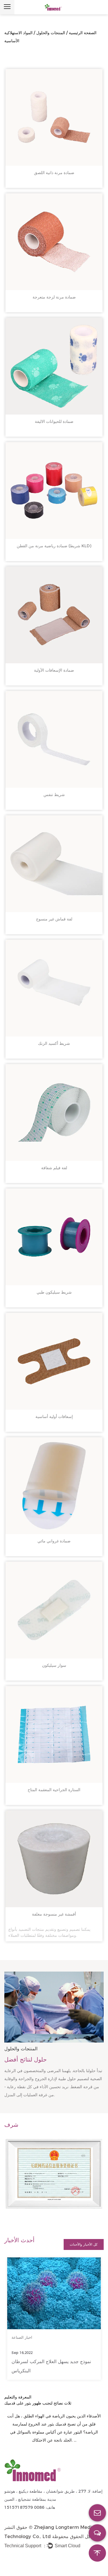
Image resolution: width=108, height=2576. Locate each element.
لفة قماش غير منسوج (54, 919)
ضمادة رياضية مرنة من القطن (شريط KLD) (54, 546)
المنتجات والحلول (51, 33)
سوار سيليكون (54, 1665)
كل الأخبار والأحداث (84, 2244)
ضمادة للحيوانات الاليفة (54, 421)
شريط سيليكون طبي (54, 1292)
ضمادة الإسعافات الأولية (54, 670)
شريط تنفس (54, 795)
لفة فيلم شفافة (54, 1168)
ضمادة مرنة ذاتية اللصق (54, 173)
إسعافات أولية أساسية (54, 1417)
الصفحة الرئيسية (83, 33)
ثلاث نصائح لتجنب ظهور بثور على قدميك (38, 2403)
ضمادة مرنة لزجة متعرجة (54, 297)
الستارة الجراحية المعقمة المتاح (54, 1790)
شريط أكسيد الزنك (54, 1043)
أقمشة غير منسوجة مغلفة (54, 1914)
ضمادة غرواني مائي (54, 1541)
